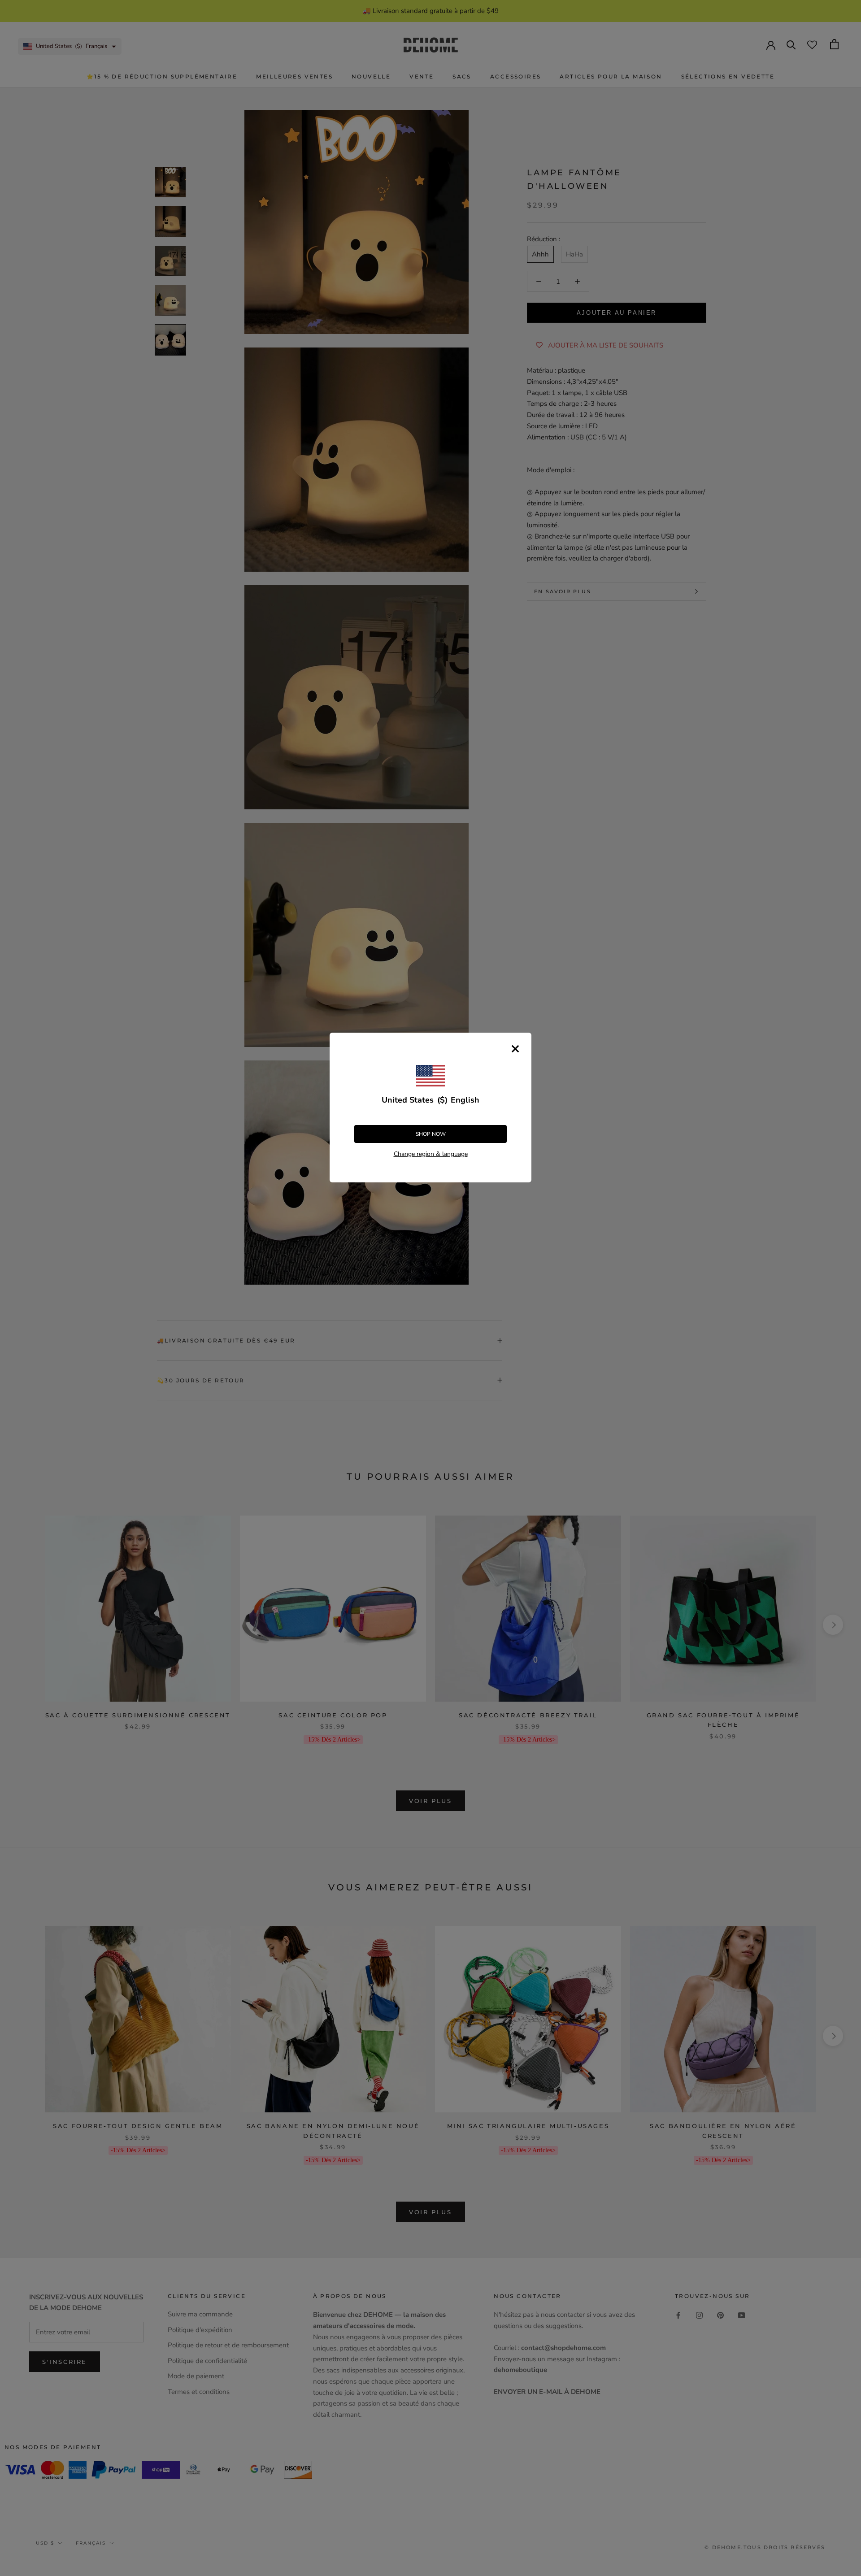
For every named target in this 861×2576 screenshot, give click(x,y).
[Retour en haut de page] (843, 1924)
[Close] (515, 1049)
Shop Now (431, 1134)
